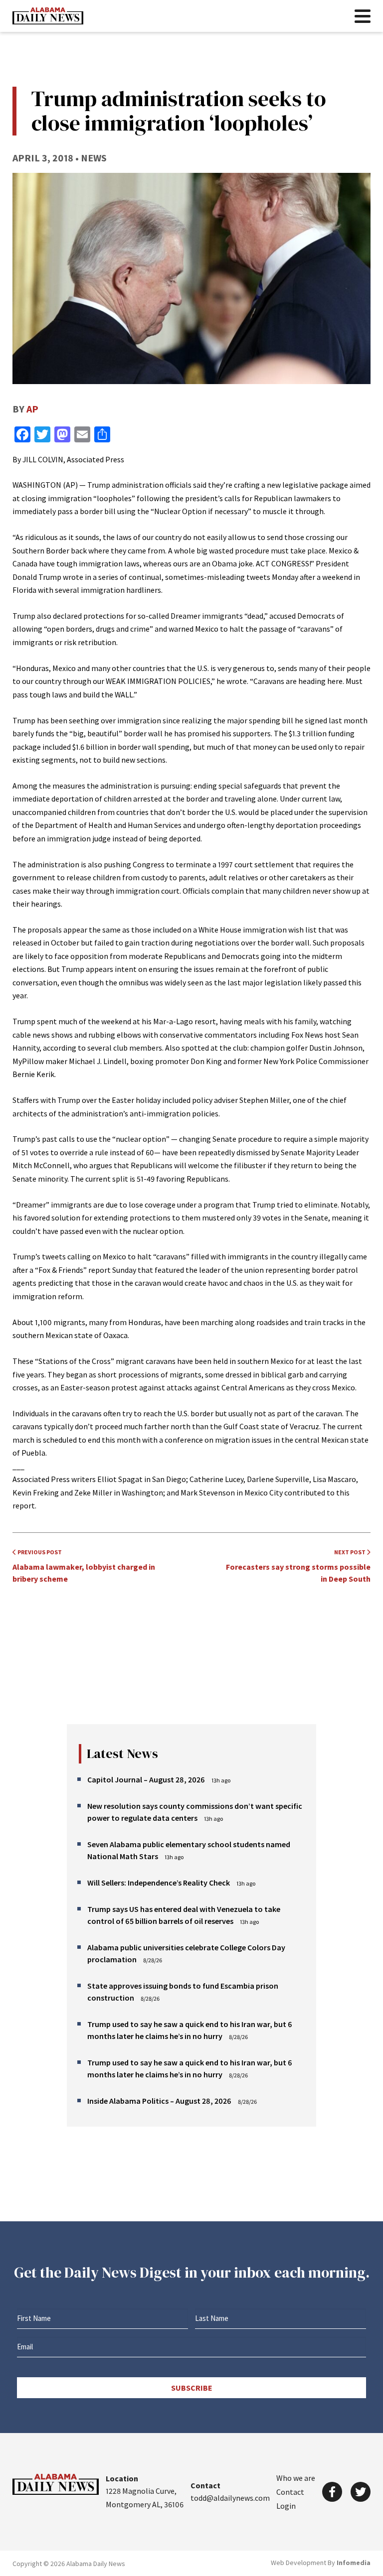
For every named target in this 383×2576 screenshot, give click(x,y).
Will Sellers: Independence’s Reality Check (159, 1883)
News (94, 158)
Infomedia (354, 2563)
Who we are (296, 2478)
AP (32, 409)
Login (286, 2506)
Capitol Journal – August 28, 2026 (146, 1779)
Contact (290, 2492)
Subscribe (192, 2388)
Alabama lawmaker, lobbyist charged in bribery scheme (84, 1566)
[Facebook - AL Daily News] (332, 2492)
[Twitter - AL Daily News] (361, 2492)
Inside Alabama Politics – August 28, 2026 (159, 2101)
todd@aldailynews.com (230, 2498)
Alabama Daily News (48, 16)
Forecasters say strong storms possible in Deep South (298, 1566)
